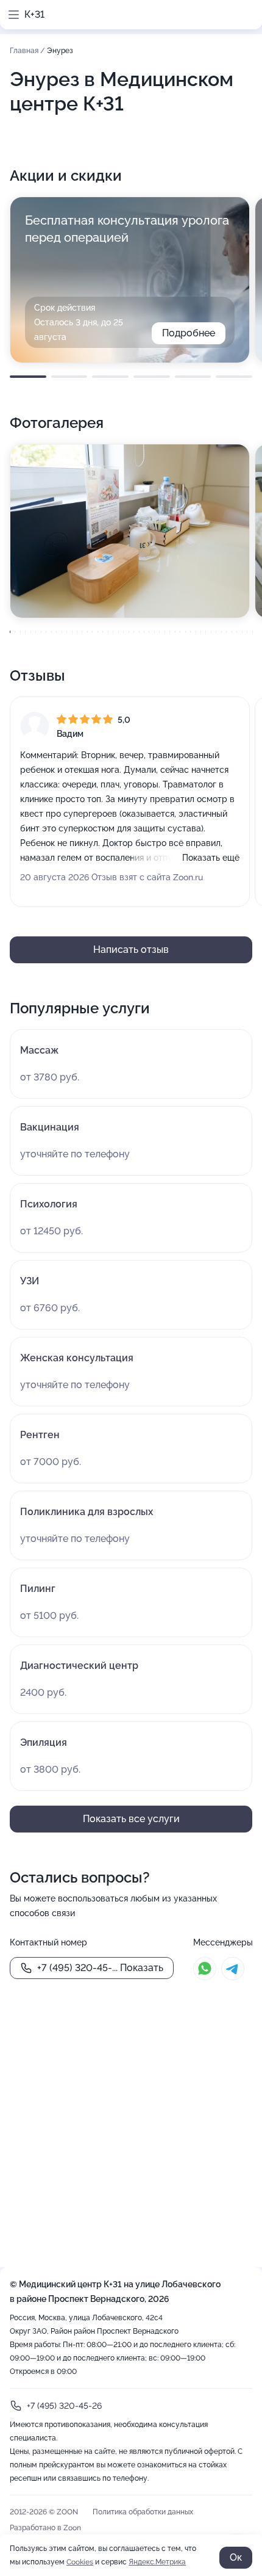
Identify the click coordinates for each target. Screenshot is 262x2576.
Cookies (80, 2562)
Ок (236, 2557)
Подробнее (189, 333)
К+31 (34, 14)
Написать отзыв (131, 950)
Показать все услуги (131, 1819)
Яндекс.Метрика (157, 2562)
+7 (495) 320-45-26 (64, 2406)
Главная (25, 51)
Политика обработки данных (143, 2512)
